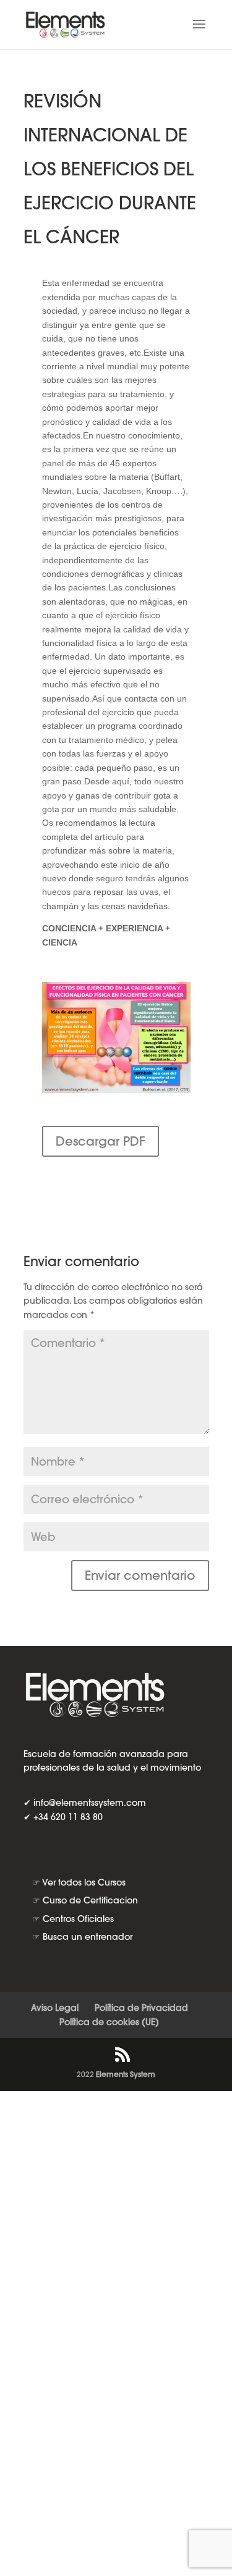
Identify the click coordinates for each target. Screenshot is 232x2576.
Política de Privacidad (141, 2008)
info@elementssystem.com (90, 1803)
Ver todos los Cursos (84, 1882)
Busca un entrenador (88, 1937)
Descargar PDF (101, 1141)
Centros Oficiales (78, 1919)
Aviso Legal (55, 2008)
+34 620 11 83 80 (68, 1817)
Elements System (126, 2074)
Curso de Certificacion (90, 1900)
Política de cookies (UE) (109, 2022)
